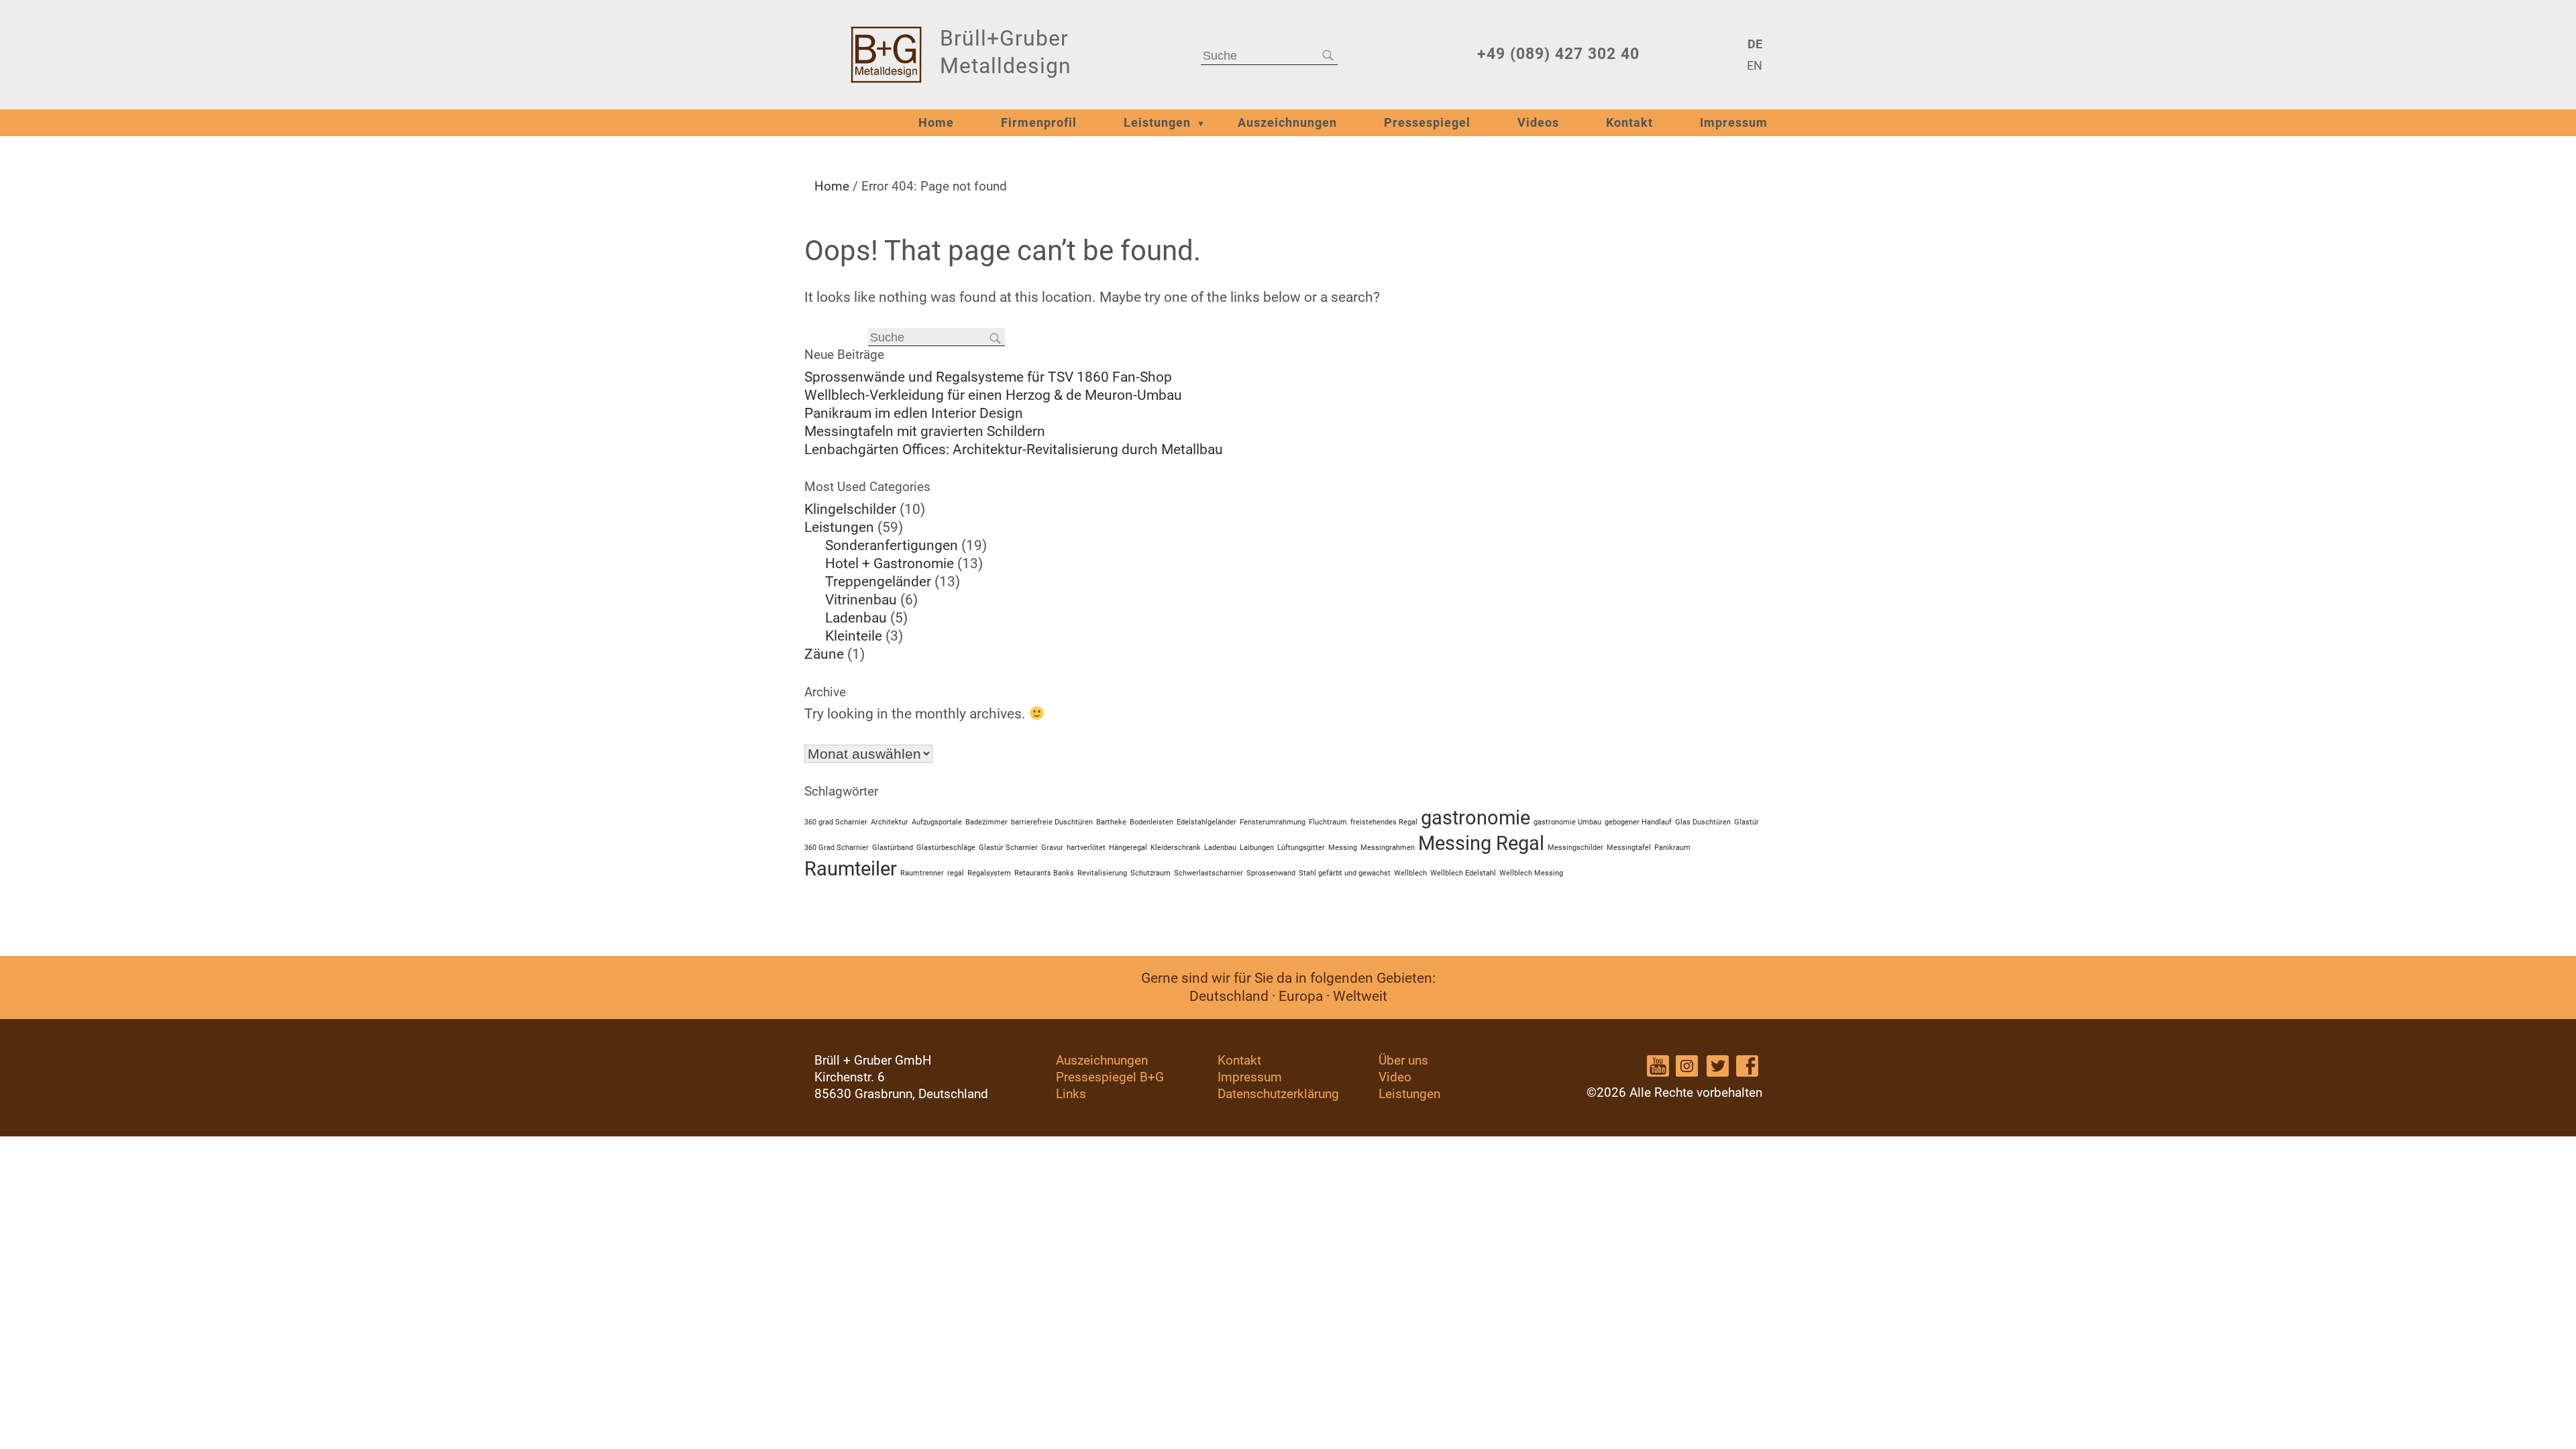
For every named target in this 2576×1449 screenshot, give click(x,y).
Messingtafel (1629, 848)
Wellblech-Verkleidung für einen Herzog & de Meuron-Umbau (993, 395)
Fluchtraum (1328, 822)
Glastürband (893, 848)
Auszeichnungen (1287, 123)
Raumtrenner (922, 873)
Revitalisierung (1102, 873)
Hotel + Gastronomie (890, 563)
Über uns (1403, 1060)
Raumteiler (851, 869)
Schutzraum (1150, 873)
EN (1754, 66)
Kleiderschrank (1176, 848)
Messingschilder (1575, 848)
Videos (1538, 123)
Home (936, 123)
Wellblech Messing (1531, 873)
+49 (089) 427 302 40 (1558, 54)
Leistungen (1157, 123)
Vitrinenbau (861, 600)
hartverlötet (1086, 848)
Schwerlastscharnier (1209, 873)
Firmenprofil (1039, 123)
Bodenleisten (1151, 822)
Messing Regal (1481, 843)
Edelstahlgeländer (1206, 822)
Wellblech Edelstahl (1463, 873)
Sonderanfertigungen (892, 545)
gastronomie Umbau (1567, 822)
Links (1071, 1094)
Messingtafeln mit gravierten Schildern (925, 431)
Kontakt (1629, 123)
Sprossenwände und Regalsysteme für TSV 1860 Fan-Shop (988, 377)
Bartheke (1111, 822)
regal (956, 873)
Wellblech (1410, 873)
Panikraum (1672, 848)
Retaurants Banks (1044, 873)
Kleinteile (854, 636)
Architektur (890, 822)
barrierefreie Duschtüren (1052, 822)
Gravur (1052, 848)
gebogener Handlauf (1638, 822)
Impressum (1734, 123)
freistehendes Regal (1384, 822)
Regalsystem (989, 873)
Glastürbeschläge (946, 848)
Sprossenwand (1271, 873)
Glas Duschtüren (1703, 822)
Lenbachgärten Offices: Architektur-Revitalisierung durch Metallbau (1014, 449)
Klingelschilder (850, 509)
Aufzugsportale (937, 822)
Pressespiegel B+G (1110, 1077)
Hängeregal (1128, 848)
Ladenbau (856, 618)
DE (1755, 44)
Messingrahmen (1388, 848)
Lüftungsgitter (1301, 848)
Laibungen (1257, 848)
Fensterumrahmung (1273, 822)
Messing (1343, 848)
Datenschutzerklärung (1278, 1094)
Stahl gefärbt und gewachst (1345, 873)
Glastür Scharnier (1008, 848)
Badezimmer (986, 822)
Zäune (824, 654)
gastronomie (1475, 818)
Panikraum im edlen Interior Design (914, 413)
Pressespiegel (1427, 123)
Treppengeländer (878, 582)
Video (1395, 1077)
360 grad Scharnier (836, 822)
